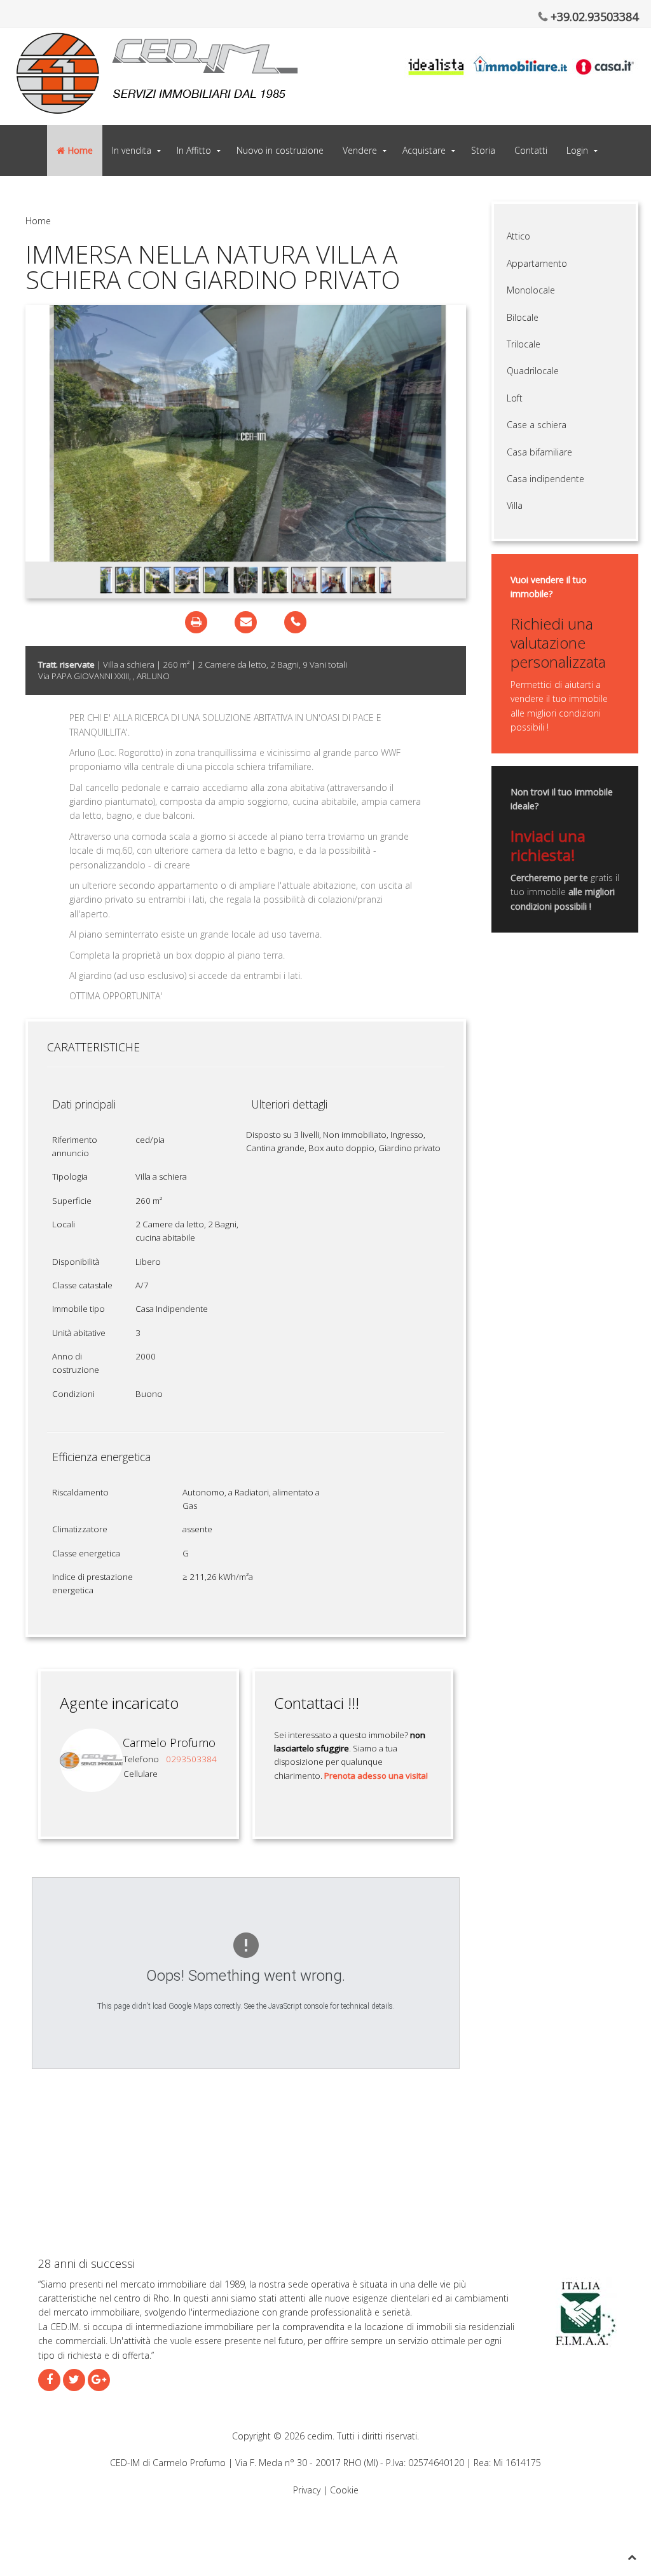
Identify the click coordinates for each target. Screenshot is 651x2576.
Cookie (344, 2490)
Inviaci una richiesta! (548, 845)
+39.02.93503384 (593, 17)
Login (577, 150)
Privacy (307, 2490)
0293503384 (191, 1759)
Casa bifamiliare (539, 452)
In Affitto (194, 150)
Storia (483, 150)
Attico (518, 236)
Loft (515, 398)
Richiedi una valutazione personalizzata (558, 642)
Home (79, 150)
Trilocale (524, 344)
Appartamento (537, 263)
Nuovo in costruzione (280, 150)
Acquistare (424, 150)
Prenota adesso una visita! (376, 1776)
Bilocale (523, 317)
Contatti (531, 150)
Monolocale (531, 290)
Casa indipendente (545, 479)
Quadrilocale (533, 371)
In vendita (132, 150)
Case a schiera (537, 425)
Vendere (360, 150)
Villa (515, 505)
